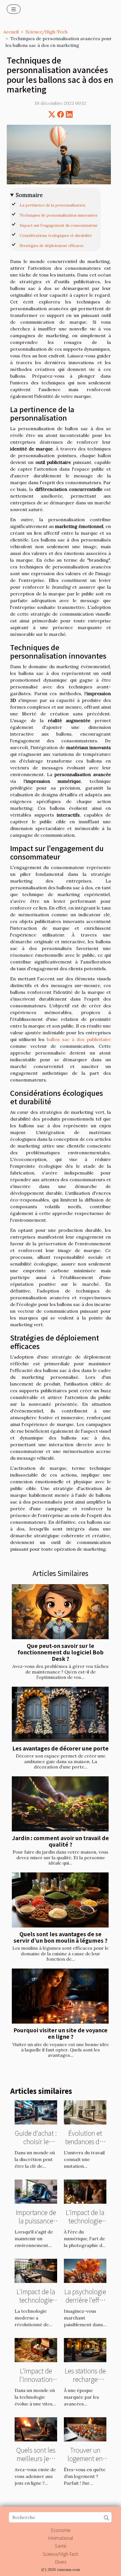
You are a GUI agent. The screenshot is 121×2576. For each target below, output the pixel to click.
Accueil (11, 32)
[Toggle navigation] (14, 9)
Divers (61, 2562)
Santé (60, 2546)
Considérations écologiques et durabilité (56, 236)
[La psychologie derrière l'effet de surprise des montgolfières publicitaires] (85, 2270)
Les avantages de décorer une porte (60, 1748)
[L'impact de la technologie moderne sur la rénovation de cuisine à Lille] (36, 2270)
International (61, 2538)
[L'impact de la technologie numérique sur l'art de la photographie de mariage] (85, 2191)
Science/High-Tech (47, 32)
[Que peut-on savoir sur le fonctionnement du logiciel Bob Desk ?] (60, 1612)
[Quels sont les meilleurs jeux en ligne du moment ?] (36, 2429)
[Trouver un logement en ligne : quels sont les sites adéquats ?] (85, 2429)
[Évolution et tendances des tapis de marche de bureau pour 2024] (85, 2112)
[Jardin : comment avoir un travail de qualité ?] (60, 1804)
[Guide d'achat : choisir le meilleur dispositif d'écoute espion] (36, 2112)
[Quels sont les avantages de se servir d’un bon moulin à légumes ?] (60, 1900)
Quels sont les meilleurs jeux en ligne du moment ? (36, 2462)
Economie (61, 2530)
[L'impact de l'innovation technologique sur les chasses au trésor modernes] (36, 2350)
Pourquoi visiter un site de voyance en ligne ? (60, 2033)
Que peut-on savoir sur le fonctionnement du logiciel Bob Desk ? (61, 1652)
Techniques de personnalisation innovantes (59, 215)
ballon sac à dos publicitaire (79, 1039)
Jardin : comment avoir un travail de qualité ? (60, 1841)
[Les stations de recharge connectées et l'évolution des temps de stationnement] (85, 2350)
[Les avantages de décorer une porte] (60, 1714)
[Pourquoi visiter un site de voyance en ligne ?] (60, 1996)
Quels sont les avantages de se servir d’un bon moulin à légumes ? (60, 1937)
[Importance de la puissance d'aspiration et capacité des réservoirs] (36, 2191)
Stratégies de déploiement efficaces (52, 246)
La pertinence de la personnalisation (52, 205)
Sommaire (29, 195)
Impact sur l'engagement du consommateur (59, 225)
